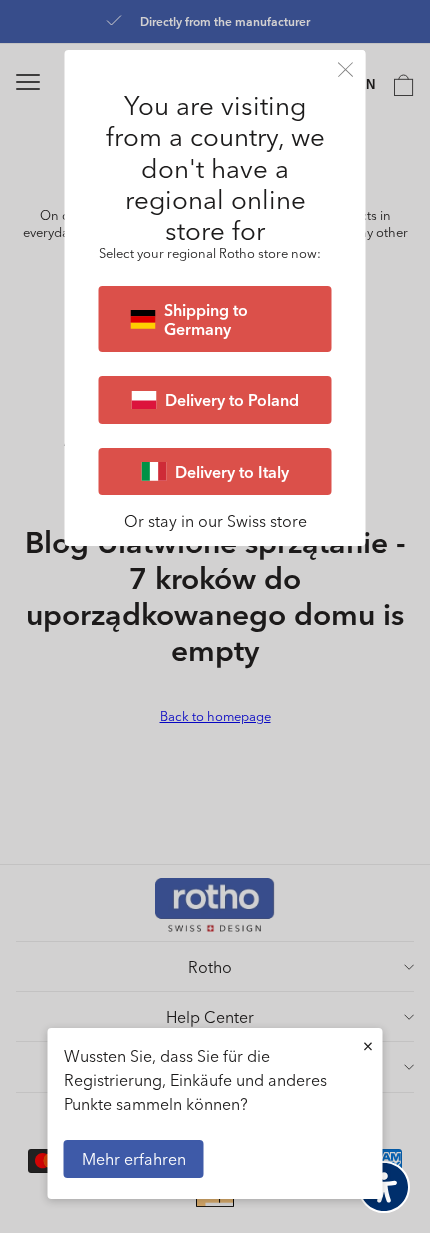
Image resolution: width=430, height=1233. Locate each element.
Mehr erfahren (134, 1158)
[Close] (346, 69)
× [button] (368, 1045)
